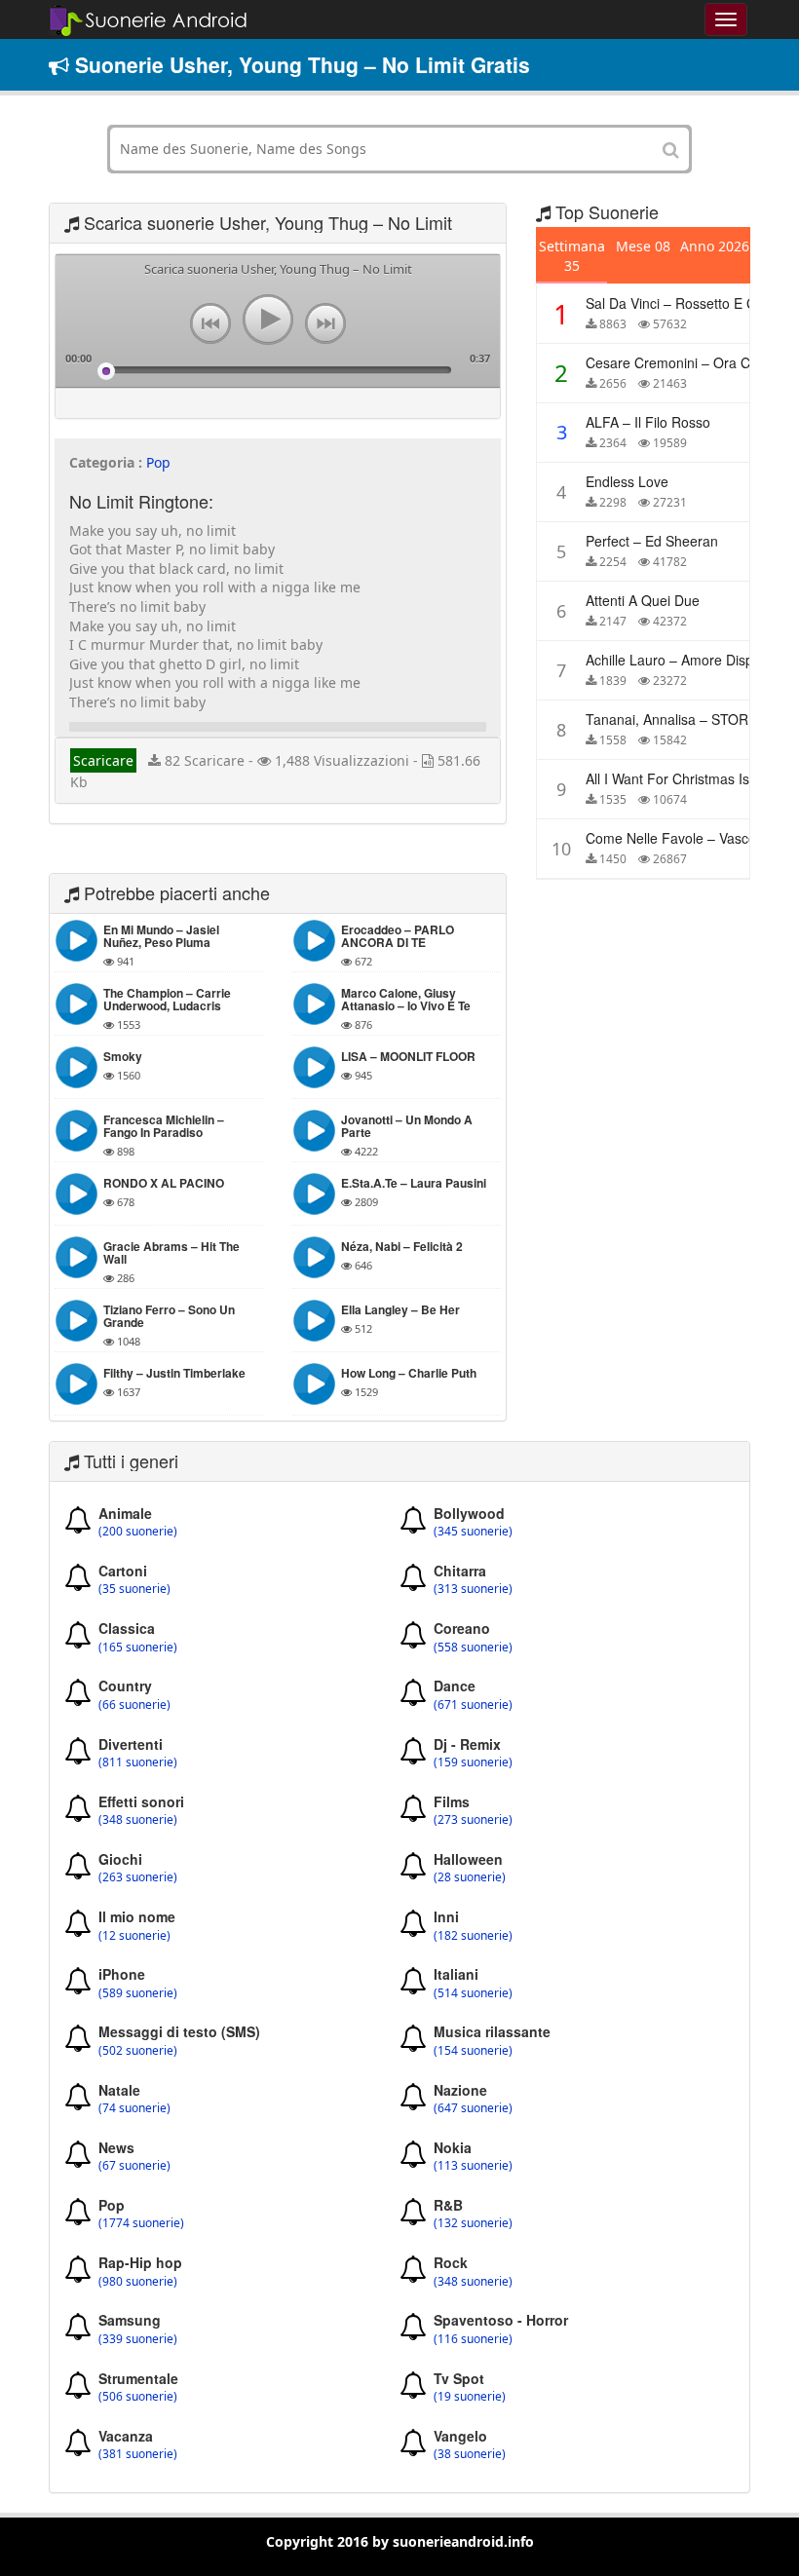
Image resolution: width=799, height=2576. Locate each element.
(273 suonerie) (473, 1820)
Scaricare (103, 760)
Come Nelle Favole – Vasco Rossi (690, 838)
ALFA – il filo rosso (648, 422)
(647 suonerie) (473, 2108)
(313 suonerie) (473, 1589)
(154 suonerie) (473, 2051)
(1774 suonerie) (141, 2223)
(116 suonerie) (473, 2339)
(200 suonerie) (138, 1532)
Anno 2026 (715, 246)
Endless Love (627, 481)
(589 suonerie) (138, 1993)
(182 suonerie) (473, 1936)
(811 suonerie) (138, 1762)
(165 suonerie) (138, 1648)
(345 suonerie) (473, 1532)
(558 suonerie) (473, 1648)
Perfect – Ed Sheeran (652, 541)
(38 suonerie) (470, 2454)
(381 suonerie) (138, 2454)
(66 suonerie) (134, 1705)
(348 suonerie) (138, 1820)
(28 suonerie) (470, 1877)
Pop (158, 462)
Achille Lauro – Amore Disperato (685, 660)
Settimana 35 (572, 256)
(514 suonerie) (473, 1993)
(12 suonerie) (134, 1936)
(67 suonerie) (134, 2166)
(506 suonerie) (138, 2397)
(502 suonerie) (138, 2051)
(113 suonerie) (473, 2166)
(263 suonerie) (138, 1877)
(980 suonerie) (138, 2282)
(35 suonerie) (134, 1589)
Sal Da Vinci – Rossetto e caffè (682, 303)
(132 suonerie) (473, 2223)
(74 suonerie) (134, 2108)
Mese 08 (643, 246)
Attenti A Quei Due (643, 600)
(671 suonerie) (473, 1705)
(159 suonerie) (473, 1762)
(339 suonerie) (138, 2339)
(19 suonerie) (470, 2397)
